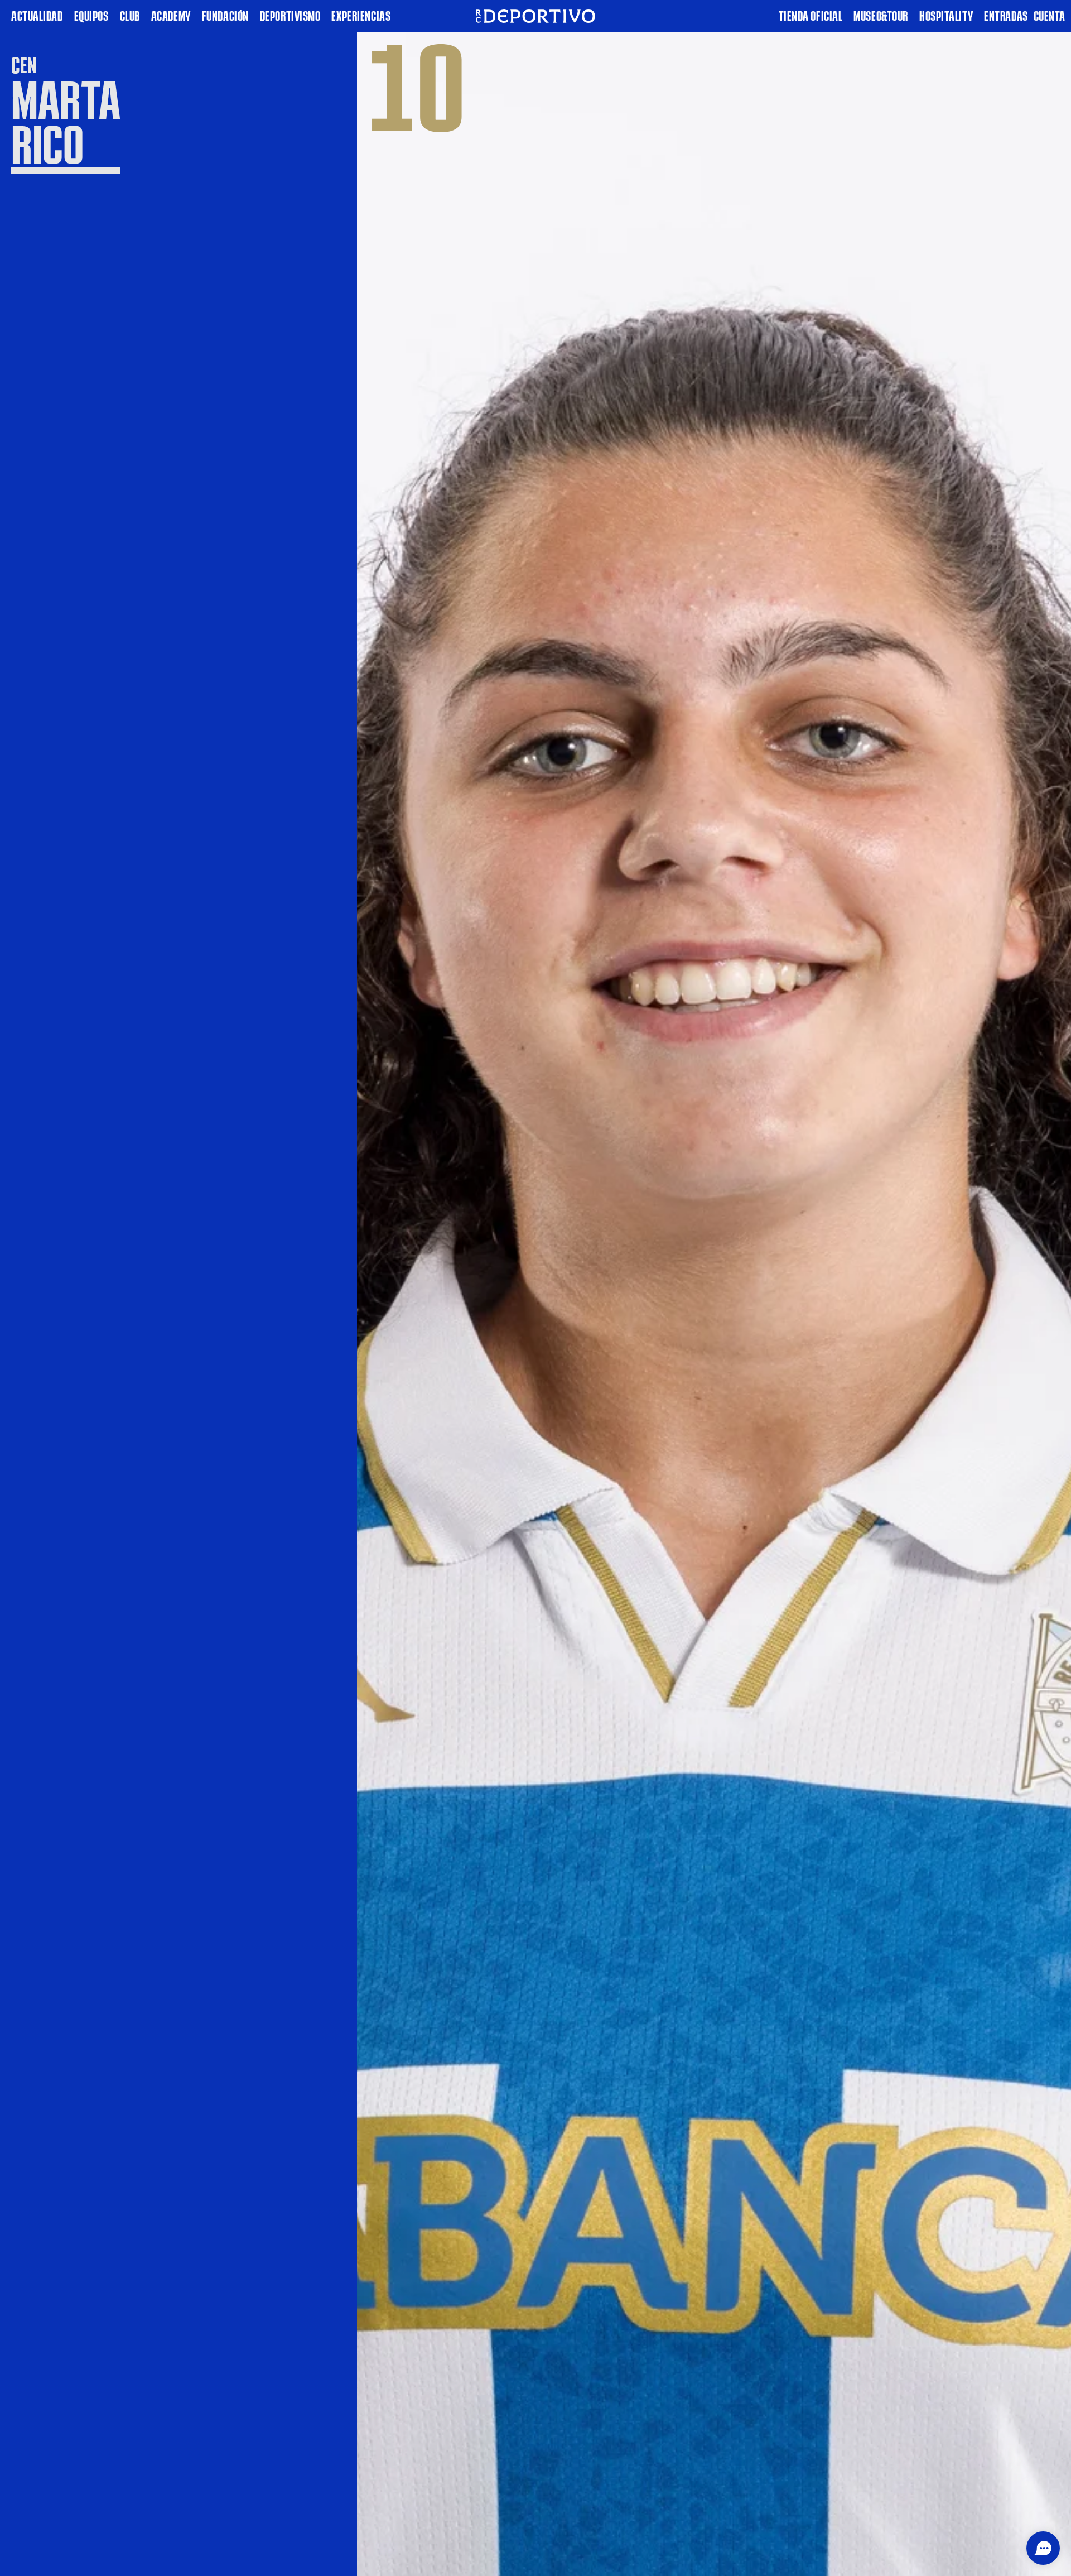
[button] (1043, 2548)
